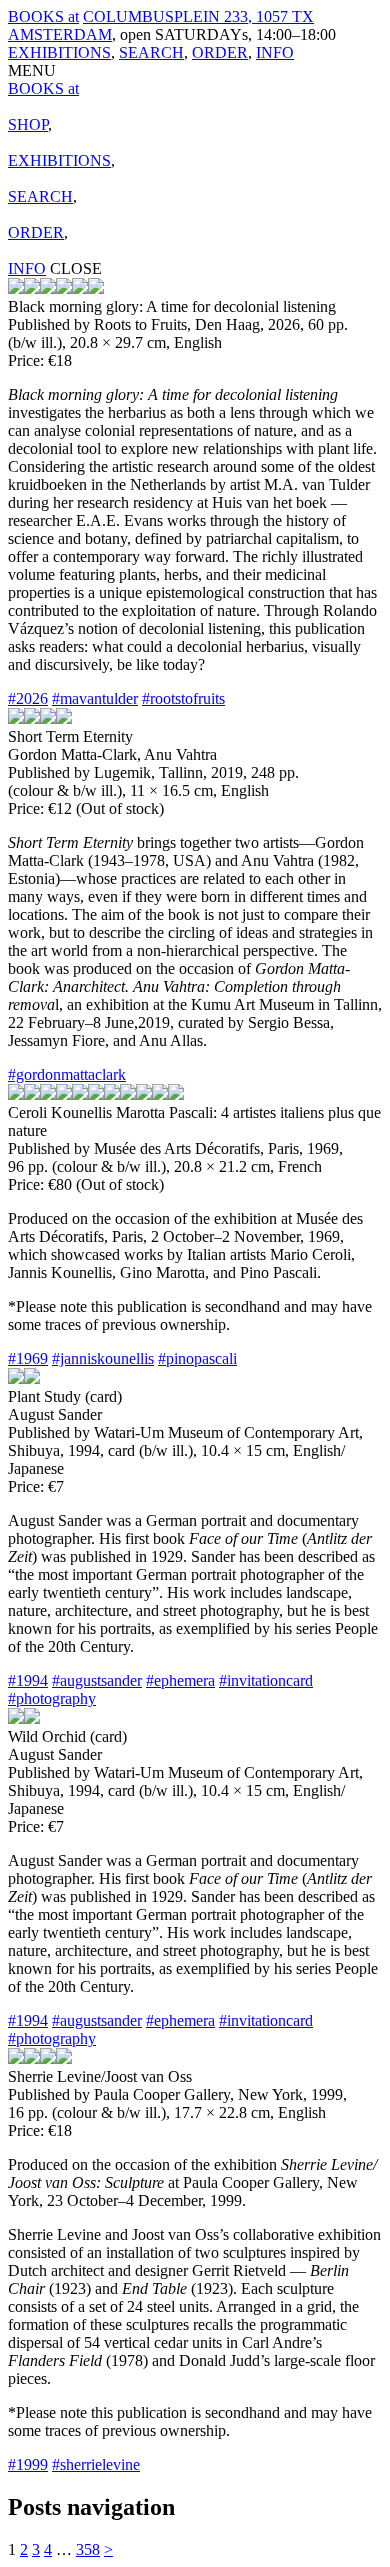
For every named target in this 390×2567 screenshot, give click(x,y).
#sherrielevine (96, 2464)
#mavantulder (95, 698)
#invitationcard (266, 1680)
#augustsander (97, 1680)
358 (88, 2549)
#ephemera (180, 1680)
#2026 (28, 698)
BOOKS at (43, 16)
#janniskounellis (103, 1358)
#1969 (28, 1358)
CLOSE (76, 268)
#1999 (28, 2464)
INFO (275, 52)
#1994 (28, 1680)
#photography (52, 1698)
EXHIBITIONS (59, 52)
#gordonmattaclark (67, 1074)
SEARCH (151, 52)
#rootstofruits (183, 698)
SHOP (28, 124)
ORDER (220, 52)
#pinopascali (197, 1358)
